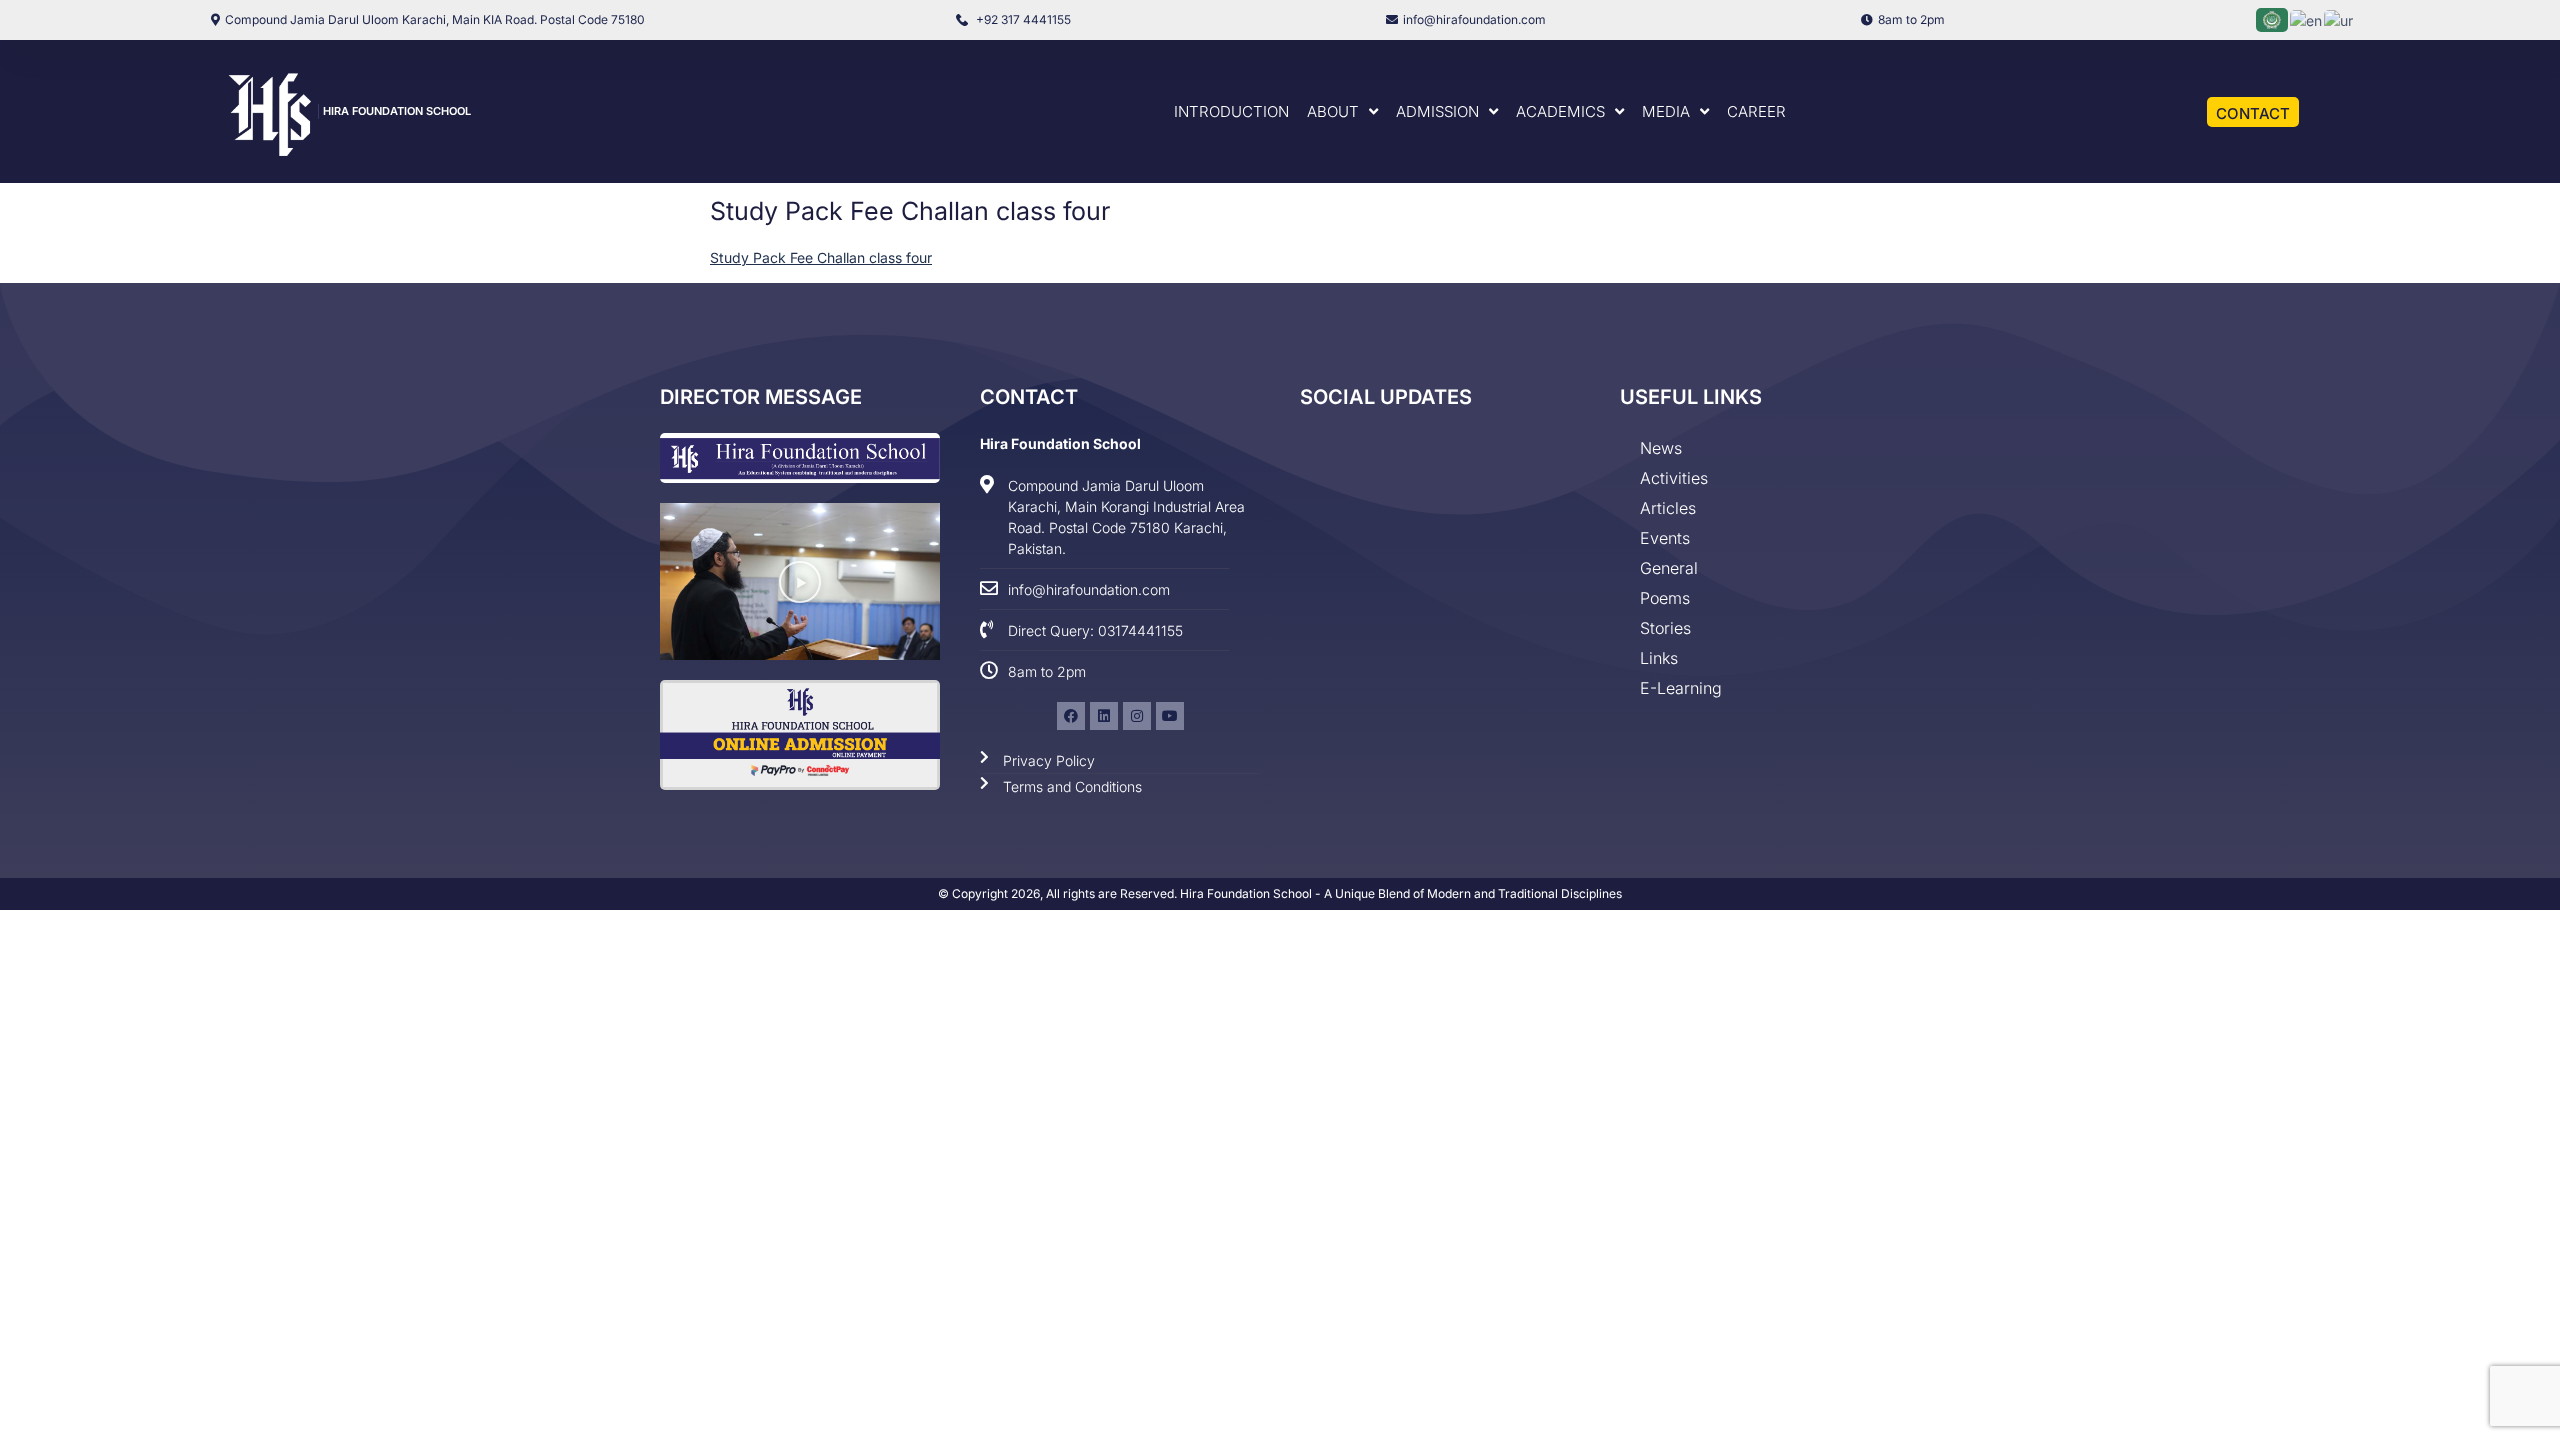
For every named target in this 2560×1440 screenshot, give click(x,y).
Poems (1665, 598)
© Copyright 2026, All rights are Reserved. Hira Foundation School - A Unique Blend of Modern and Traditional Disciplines (1280, 893)
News (1661, 448)
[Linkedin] (1104, 716)
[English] (2307, 18)
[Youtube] (1170, 716)
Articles (1668, 508)
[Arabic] (2273, 18)
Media (1666, 111)
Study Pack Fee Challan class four (821, 257)
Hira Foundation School (397, 111)
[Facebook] (1071, 716)
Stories (1665, 628)
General (1669, 568)
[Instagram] (1137, 716)
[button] (800, 582)
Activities (1674, 478)
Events (1665, 538)
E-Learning (1681, 688)
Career (1756, 111)
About (1333, 111)
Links (1659, 658)
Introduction (1231, 111)
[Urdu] (2339, 18)
